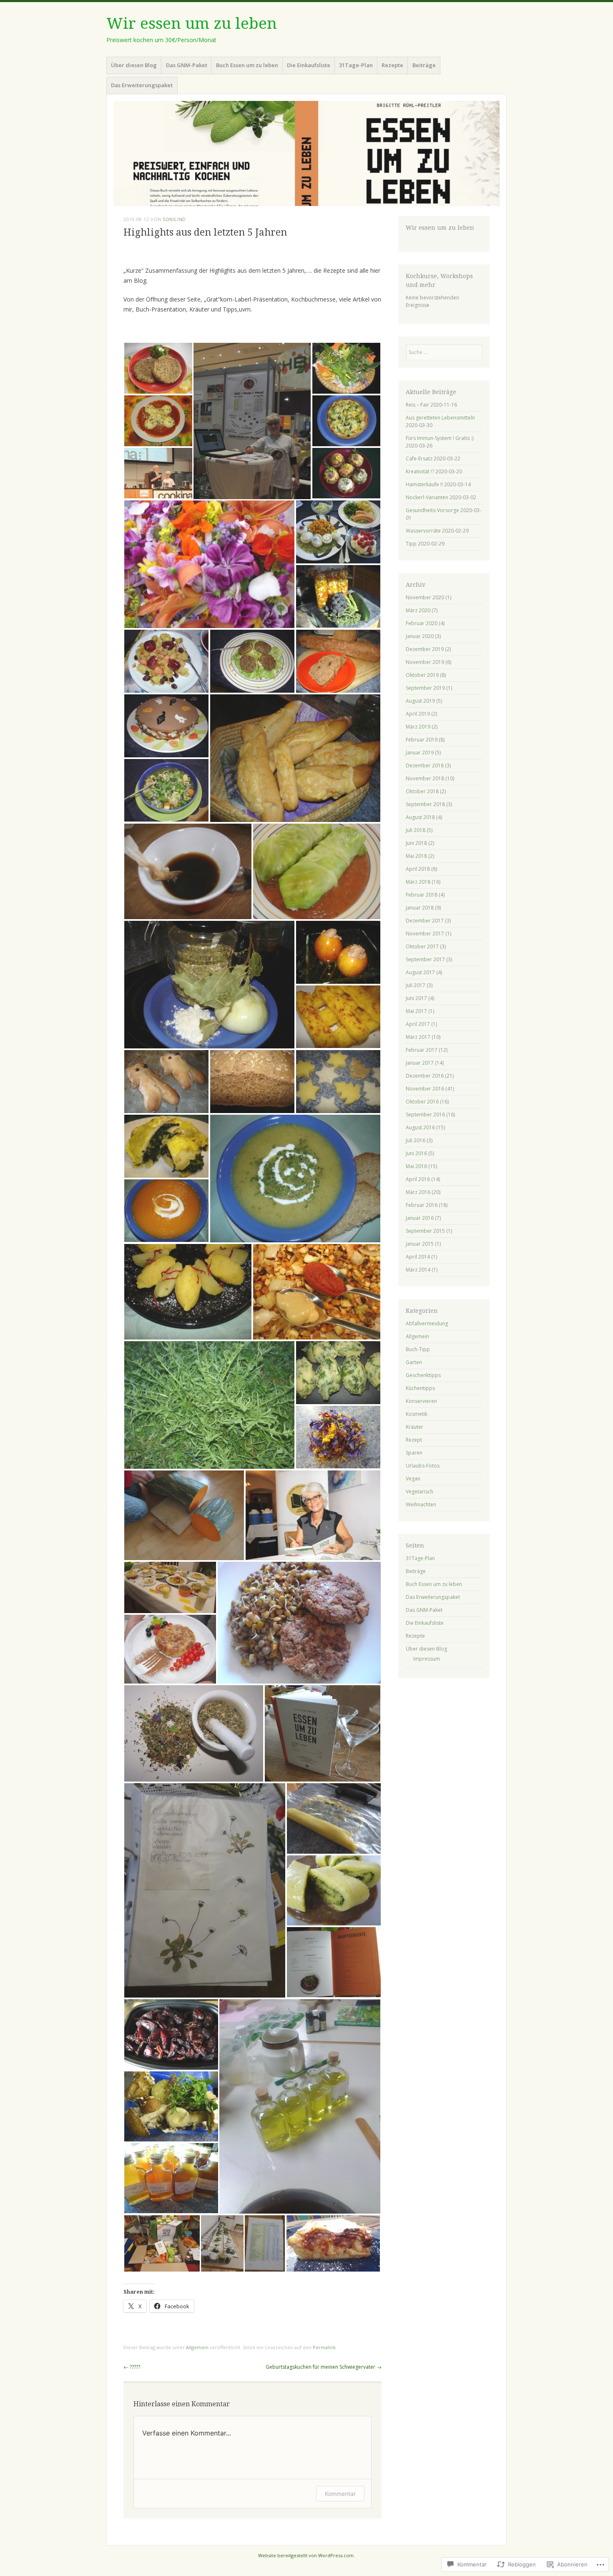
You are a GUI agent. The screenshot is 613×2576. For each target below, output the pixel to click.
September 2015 (425, 1231)
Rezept (414, 1440)
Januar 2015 (420, 1244)
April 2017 (418, 1024)
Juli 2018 (416, 830)
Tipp (411, 544)
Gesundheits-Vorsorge (432, 510)
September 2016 (425, 1115)
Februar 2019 (422, 740)
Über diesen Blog (134, 65)
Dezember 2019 (425, 649)
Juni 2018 (416, 843)
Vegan (413, 1479)
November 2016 (425, 1089)
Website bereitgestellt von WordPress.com (306, 2555)
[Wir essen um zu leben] (306, 153)
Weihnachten (421, 1504)
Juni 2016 (416, 1153)
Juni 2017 (416, 998)
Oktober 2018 (422, 791)
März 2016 (418, 1192)
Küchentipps (420, 1388)
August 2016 (420, 1127)
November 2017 (425, 934)
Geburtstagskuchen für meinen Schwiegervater (324, 2367)
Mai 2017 (416, 1011)
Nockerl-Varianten (427, 497)
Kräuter (415, 1427)
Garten (414, 1362)
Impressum (427, 1659)
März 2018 (418, 882)
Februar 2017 (422, 1050)
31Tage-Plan (356, 65)
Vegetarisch (420, 1492)
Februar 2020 (422, 623)
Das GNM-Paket (187, 65)
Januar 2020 (420, 636)
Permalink (324, 2347)
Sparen (414, 1453)
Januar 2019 (420, 753)
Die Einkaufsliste (309, 65)
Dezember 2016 (425, 1076)
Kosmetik (417, 1414)
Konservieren (421, 1401)
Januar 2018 (420, 908)
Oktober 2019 (422, 675)
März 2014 (418, 1270)
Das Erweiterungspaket (142, 85)
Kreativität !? (420, 471)
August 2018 (420, 817)
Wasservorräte (423, 531)
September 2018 (425, 804)
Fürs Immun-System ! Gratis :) (440, 438)
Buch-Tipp (418, 1349)
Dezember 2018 (425, 765)
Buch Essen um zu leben (247, 65)
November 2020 (425, 597)
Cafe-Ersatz (419, 459)
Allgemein (197, 2347)
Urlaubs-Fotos (423, 1466)
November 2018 (425, 778)
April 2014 (418, 1257)
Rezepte (392, 65)
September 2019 (425, 688)
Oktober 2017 (422, 946)
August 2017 (420, 972)
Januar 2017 (420, 1063)
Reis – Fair (417, 405)
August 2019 (420, 701)
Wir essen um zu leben (192, 24)
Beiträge (424, 65)
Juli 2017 (416, 985)
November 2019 (425, 662)
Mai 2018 (416, 856)
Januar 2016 (420, 1218)
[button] (158, 368)
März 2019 (418, 727)
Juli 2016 (416, 1140)
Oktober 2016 (422, 1102)
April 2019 (418, 714)
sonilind (174, 219)
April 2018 (418, 869)
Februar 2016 (422, 1205)
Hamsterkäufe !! (424, 484)
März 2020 (418, 610)
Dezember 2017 (425, 921)
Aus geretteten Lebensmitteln (440, 418)
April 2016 (418, 1179)
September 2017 (425, 959)
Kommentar (340, 2494)
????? (132, 2367)
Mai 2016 (416, 1166)
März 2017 (418, 1037)
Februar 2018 (422, 895)
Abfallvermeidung (427, 1323)
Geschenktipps (423, 1375)
